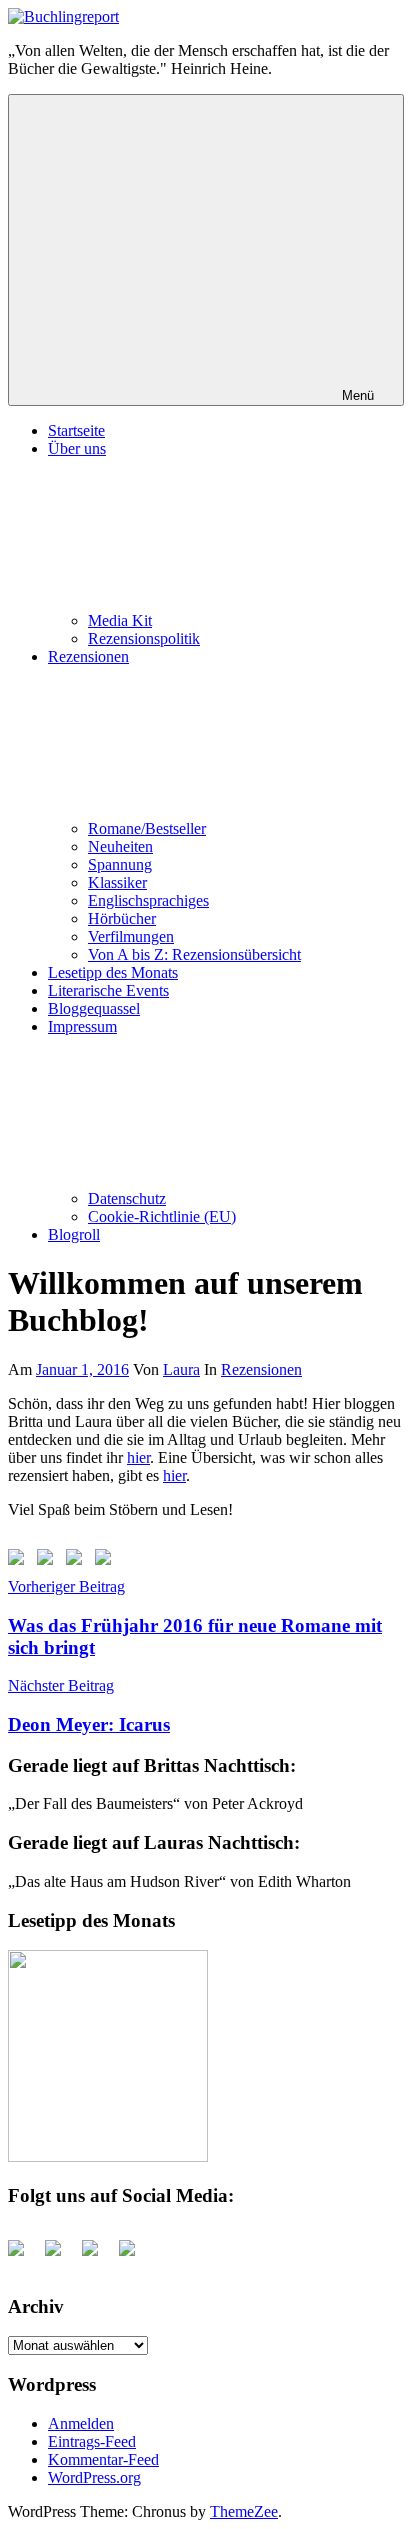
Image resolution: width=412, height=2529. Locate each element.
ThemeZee (244, 2511)
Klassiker (117, 882)
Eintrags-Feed (92, 2441)
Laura (181, 1369)
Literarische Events (108, 990)
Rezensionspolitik (144, 638)
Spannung (120, 864)
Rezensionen (261, 1369)
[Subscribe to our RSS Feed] (78, 1561)
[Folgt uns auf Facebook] (20, 1561)
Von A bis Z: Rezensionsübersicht (194, 954)
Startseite (76, 430)
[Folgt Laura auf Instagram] (107, 1561)
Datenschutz (127, 1198)
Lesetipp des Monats (113, 972)
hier (138, 1457)
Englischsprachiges (148, 900)
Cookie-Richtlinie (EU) (162, 1216)
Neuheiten (120, 846)
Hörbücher (122, 918)
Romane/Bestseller (147, 828)
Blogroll (74, 1234)
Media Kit (120, 620)
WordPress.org (94, 2477)
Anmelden (81, 2423)
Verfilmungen (131, 936)
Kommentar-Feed (103, 2459)
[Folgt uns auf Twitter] (49, 1561)
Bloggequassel (94, 1008)
